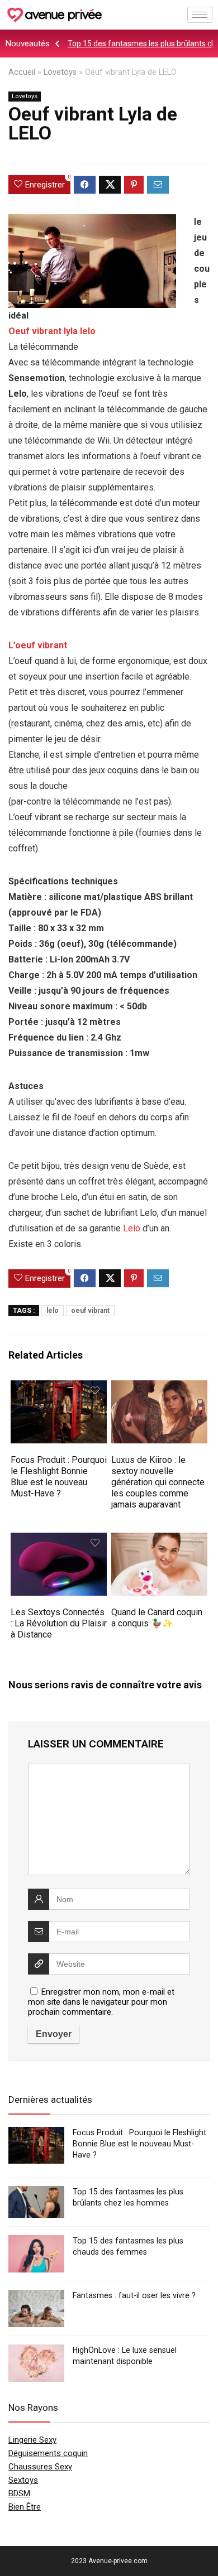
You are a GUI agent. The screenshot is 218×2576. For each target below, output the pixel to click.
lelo (53, 1311)
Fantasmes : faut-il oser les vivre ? (134, 2295)
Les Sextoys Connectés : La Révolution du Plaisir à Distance (59, 1623)
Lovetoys (60, 72)
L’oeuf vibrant (38, 645)
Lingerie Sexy (32, 2440)
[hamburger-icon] (200, 15)
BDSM (19, 2493)
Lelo (132, 1228)
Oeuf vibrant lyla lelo (52, 331)
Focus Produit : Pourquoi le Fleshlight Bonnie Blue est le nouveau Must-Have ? (59, 1477)
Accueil (22, 72)
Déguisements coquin (48, 2453)
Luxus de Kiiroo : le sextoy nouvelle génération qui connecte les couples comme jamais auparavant (158, 1482)
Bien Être (25, 2507)
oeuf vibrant (90, 1311)
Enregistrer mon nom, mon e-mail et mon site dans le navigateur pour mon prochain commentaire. (101, 2002)
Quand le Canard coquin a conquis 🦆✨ (157, 1618)
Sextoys (23, 2480)
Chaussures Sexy (40, 2467)
